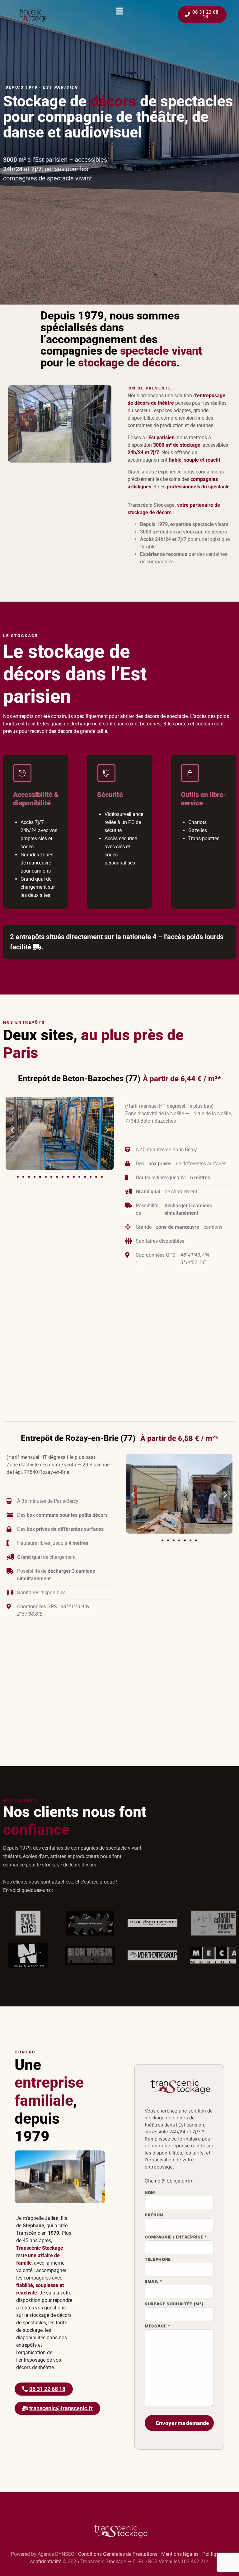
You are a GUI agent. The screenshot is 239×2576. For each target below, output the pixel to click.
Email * (154, 2282)
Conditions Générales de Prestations (118, 2554)
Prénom (154, 2215)
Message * (158, 2326)
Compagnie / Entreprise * (176, 2237)
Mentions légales (180, 2554)
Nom (150, 2193)
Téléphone (158, 2260)
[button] (119, 11)
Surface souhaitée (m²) (174, 2304)
